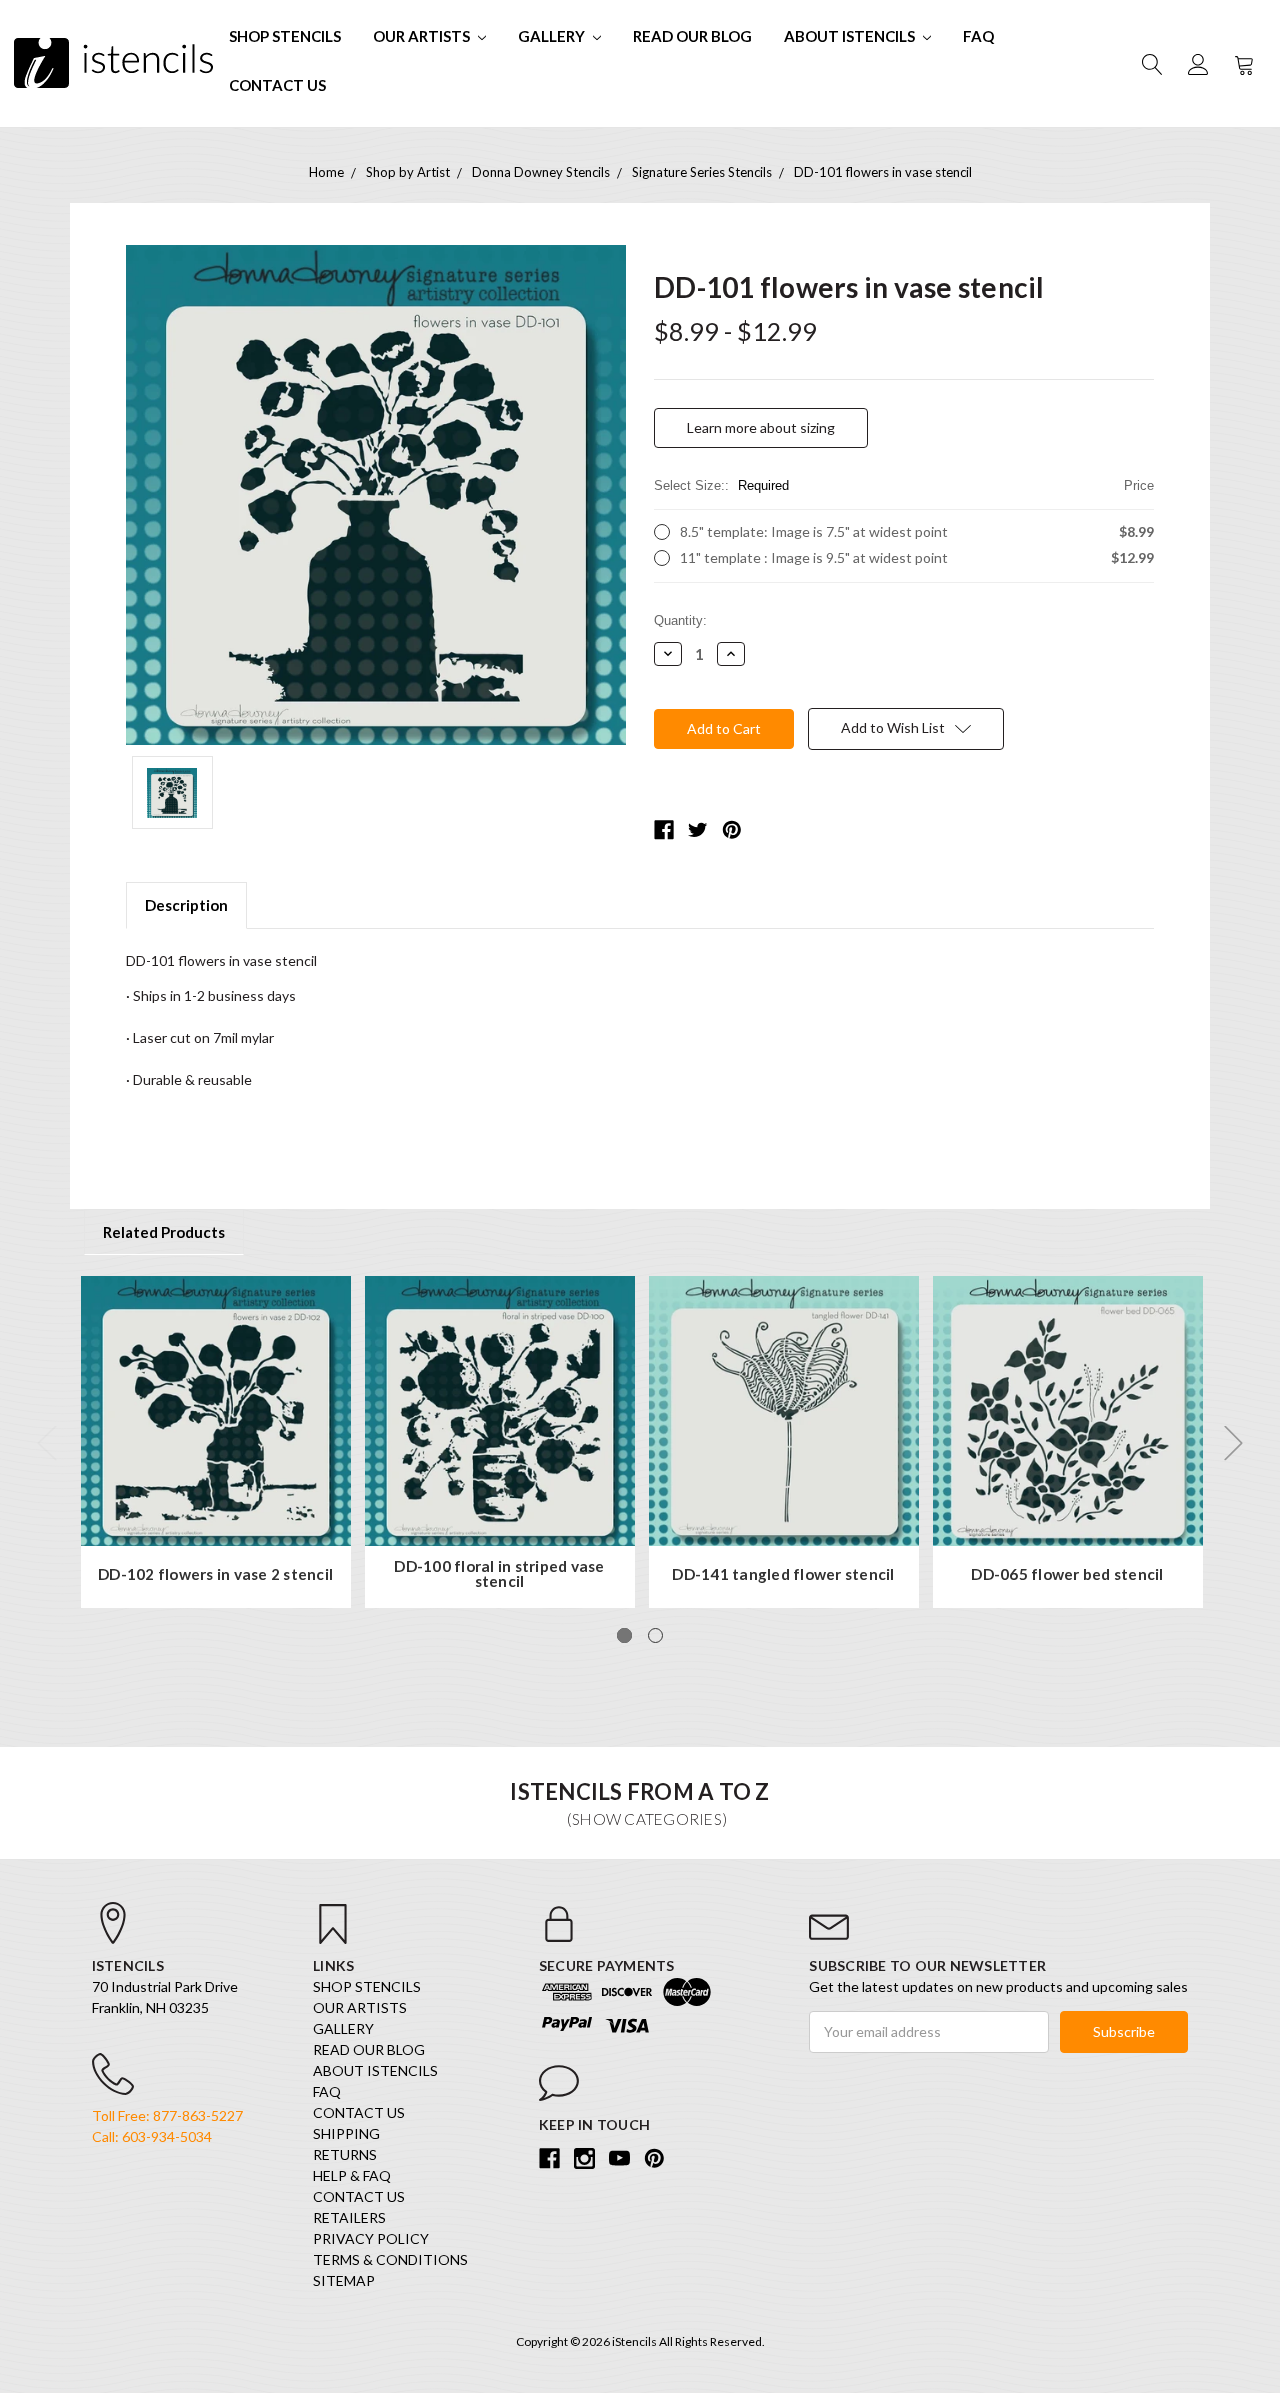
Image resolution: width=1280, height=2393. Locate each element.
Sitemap (344, 2280)
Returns (345, 2154)
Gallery (553, 36)
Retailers (349, 2217)
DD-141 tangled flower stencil (783, 1574)
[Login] (1197, 63)
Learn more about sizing (761, 427)
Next (1234, 1443)
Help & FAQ (352, 2175)
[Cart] (1243, 63)
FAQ (978, 36)
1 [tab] (624, 1635)
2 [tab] (655, 1635)
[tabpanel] (216, 1442)
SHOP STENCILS (285, 36)
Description (186, 905)
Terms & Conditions (390, 2259)
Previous (47, 1443)
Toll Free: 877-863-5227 (167, 2115)
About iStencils (851, 36)
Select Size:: (904, 485)
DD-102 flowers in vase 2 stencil (215, 1574)
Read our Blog (692, 36)
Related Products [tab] (164, 1232)
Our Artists (423, 36)
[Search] (1151, 63)
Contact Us (277, 85)
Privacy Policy (371, 2238)
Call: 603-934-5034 (152, 2136)
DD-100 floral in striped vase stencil (499, 1574)
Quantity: (680, 620)
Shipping (346, 2133)
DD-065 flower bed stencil (1067, 1574)
